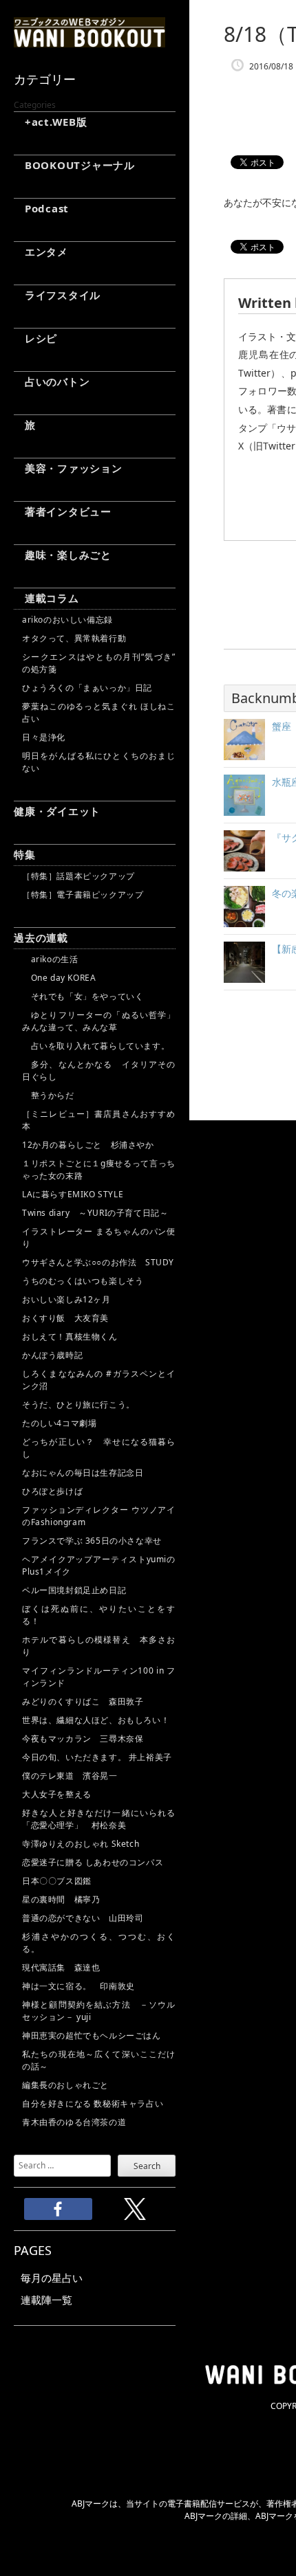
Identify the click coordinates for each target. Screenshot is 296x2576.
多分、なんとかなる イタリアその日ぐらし (99, 1070)
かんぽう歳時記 (52, 1355)
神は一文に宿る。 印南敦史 (83, 1986)
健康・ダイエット (57, 811)
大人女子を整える (57, 1794)
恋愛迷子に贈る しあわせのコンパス (93, 1862)
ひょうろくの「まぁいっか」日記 (87, 688)
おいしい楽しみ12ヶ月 (66, 1299)
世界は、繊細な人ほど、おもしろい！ (96, 1720)
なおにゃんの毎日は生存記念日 (83, 1473)
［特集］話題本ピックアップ (78, 876)
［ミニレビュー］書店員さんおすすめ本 (99, 1120)
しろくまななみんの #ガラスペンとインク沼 (99, 1380)
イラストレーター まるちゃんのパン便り (99, 1237)
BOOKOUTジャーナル (74, 165)
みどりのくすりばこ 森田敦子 (83, 1701)
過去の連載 (41, 937)
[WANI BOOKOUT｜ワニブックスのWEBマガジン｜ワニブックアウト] (89, 41)
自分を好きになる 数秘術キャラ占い (93, 2103)
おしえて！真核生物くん (70, 1336)
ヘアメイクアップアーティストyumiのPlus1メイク (99, 1565)
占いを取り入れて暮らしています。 (96, 1046)
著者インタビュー (63, 511)
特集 (25, 854)
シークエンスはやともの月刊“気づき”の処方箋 (99, 663)
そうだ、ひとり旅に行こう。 (78, 1404)
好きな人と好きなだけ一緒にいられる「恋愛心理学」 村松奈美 (99, 1819)
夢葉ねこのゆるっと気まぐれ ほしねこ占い (99, 712)
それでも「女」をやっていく (83, 996)
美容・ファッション (68, 468)
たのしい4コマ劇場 (59, 1423)
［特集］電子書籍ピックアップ (83, 895)
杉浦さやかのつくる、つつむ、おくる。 (99, 1943)
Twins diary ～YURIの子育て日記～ (95, 1213)
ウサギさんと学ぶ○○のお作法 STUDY (98, 1262)
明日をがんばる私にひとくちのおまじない (99, 762)
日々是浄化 (44, 737)
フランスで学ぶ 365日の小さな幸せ (92, 1541)
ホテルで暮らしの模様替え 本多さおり (99, 1646)
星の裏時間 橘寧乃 (61, 1899)
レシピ (35, 338)
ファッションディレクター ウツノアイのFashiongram (99, 1516)
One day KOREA (59, 978)
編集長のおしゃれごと (65, 2085)
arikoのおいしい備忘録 (67, 620)
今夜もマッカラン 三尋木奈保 (83, 1739)
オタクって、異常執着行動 (74, 638)
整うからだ (48, 1095)
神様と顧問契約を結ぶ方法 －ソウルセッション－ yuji (99, 2011)
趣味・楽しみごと (63, 555)
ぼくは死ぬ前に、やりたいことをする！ (99, 1615)
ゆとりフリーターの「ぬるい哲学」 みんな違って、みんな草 (99, 1021)
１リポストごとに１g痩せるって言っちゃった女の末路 (99, 1169)
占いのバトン (52, 381)
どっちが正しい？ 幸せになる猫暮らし (99, 1448)
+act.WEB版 (51, 122)
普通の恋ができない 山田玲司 (83, 1918)
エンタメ (41, 252)
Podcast (41, 208)
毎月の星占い (52, 2278)
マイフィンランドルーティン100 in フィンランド (99, 1677)
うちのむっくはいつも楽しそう (83, 1281)
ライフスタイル (57, 295)
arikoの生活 (50, 959)
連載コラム (46, 598)
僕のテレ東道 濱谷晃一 (70, 1776)
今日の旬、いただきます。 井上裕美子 (99, 1757)
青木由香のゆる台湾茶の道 (74, 2122)
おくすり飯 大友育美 (65, 1318)
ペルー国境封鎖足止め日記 (74, 1590)
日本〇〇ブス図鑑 (57, 1881)
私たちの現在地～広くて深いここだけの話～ (99, 2060)
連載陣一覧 (46, 2300)
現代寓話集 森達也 (61, 1967)
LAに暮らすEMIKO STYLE (73, 1194)
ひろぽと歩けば (52, 1491)
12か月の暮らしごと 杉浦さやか (88, 1145)
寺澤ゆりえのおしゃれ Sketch (81, 1844)
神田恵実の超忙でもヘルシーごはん (92, 2035)
